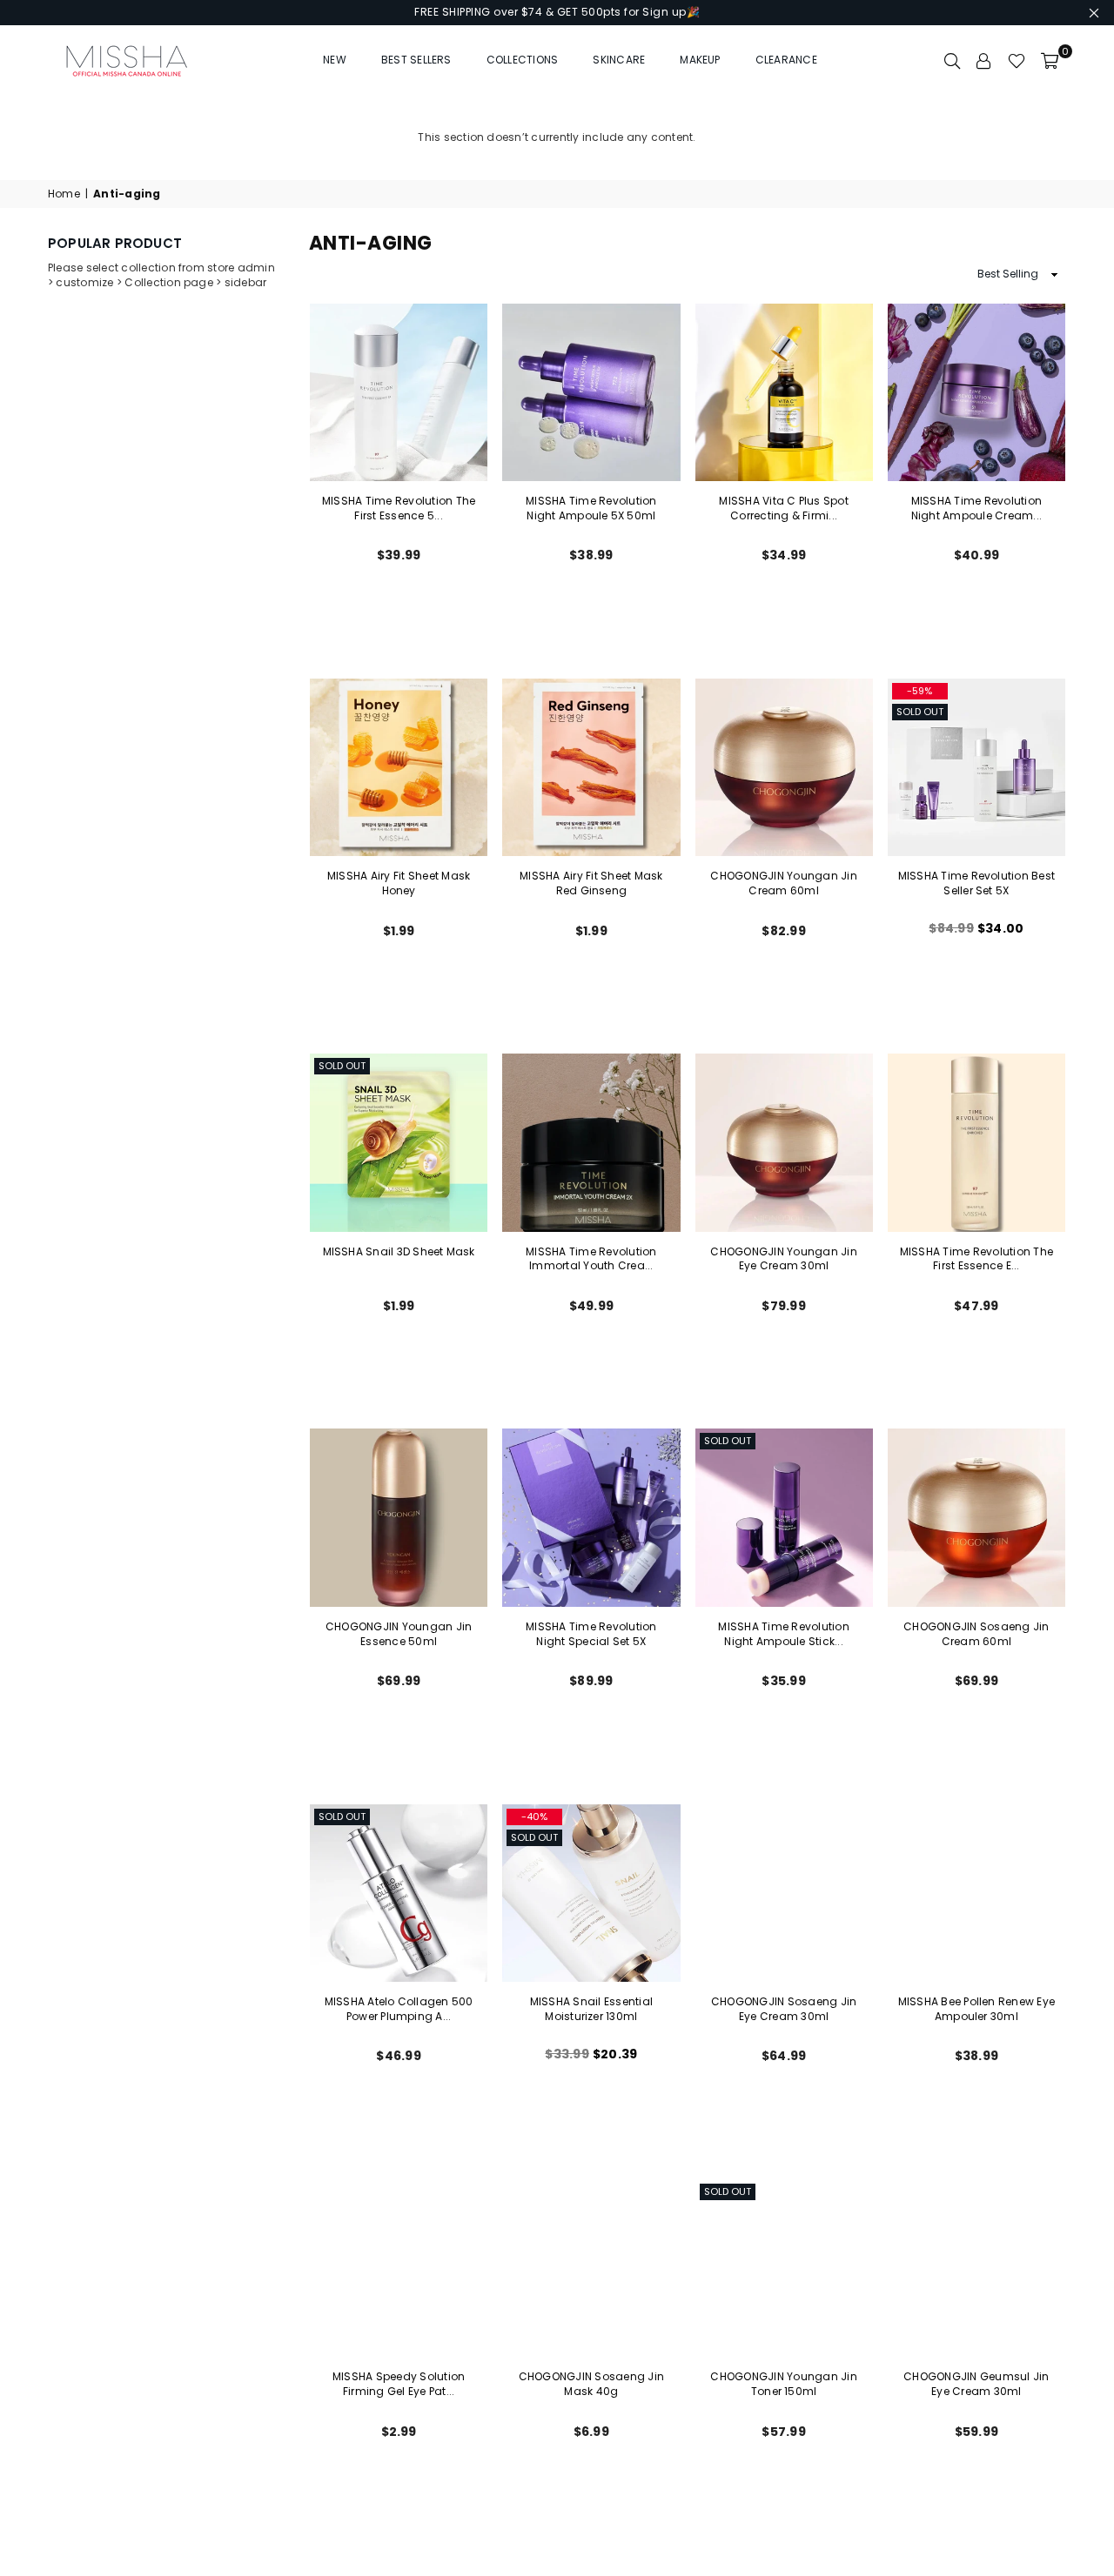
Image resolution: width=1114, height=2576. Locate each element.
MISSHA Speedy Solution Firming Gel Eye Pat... (399, 2384)
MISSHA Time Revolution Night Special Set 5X (591, 1634)
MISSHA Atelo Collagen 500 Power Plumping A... (399, 2009)
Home (64, 194)
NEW (335, 60)
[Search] (952, 60)
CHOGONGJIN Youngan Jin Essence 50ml (399, 1634)
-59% (919, 691)
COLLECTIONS (523, 60)
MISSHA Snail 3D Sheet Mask (399, 1251)
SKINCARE (619, 60)
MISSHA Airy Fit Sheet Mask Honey (399, 883)
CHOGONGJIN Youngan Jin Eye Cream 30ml (783, 1259)
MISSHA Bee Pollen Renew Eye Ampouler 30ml (976, 2009)
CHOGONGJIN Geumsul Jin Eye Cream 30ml (976, 2384)
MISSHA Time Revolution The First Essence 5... (399, 508)
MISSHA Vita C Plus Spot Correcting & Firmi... (784, 508)
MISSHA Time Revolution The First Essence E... (976, 1259)
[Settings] (984, 60)
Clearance (786, 60)
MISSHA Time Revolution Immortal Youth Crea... (591, 1259)
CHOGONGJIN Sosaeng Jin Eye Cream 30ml (784, 2009)
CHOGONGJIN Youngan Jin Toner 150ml (783, 2384)
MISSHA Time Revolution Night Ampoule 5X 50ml (591, 508)
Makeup (700, 60)
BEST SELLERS (416, 60)
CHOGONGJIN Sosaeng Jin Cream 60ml (976, 1634)
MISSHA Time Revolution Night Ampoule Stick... (783, 1634)
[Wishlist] (1017, 60)
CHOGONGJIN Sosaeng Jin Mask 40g (591, 2384)
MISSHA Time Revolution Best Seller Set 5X (976, 883)
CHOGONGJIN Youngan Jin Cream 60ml (783, 883)
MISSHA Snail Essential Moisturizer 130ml (591, 2009)
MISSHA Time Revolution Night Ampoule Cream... (976, 508)
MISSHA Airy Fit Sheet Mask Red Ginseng (591, 883)
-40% (534, 1817)
